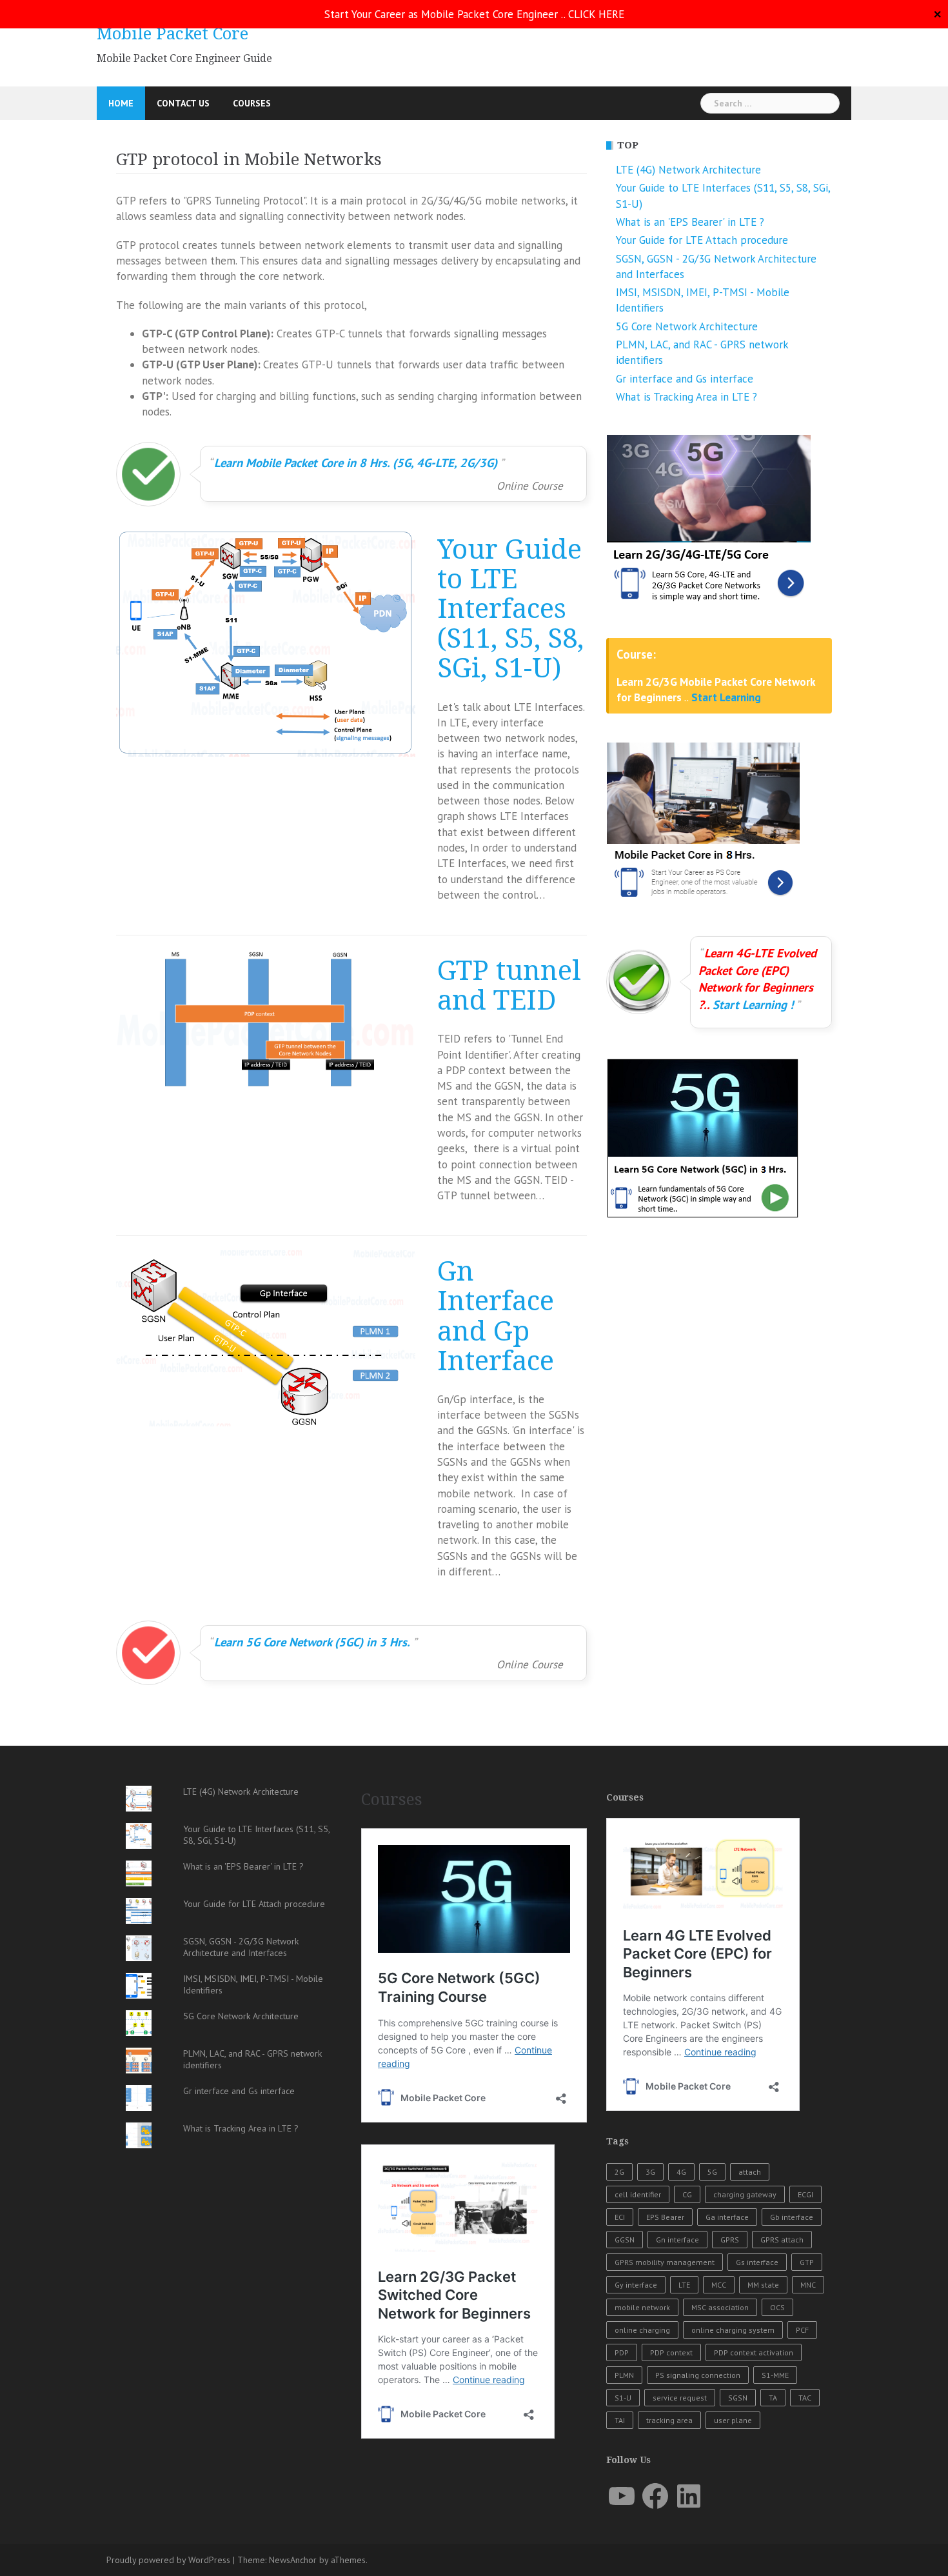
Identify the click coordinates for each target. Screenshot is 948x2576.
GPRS (730, 2240)
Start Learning (726, 697)
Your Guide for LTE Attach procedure (702, 240)
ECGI (805, 2194)
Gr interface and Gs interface (685, 379)
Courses (252, 103)
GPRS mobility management (665, 2262)
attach (750, 2172)
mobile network (642, 2307)
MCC (719, 2285)
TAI (620, 2420)
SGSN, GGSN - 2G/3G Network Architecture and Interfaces (241, 1947)
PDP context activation (754, 2352)
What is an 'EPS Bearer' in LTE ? (690, 222)
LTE (684, 2285)
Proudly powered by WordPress (168, 2560)
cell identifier (638, 2194)
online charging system (733, 2330)
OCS (777, 2307)
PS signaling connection (698, 2375)
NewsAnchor (293, 2560)
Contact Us (183, 103)
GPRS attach (782, 2240)
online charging (642, 2330)
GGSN (625, 2240)
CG (687, 2194)
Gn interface (677, 2240)
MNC (808, 2285)
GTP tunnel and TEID (509, 986)
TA (773, 2398)
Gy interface (636, 2285)
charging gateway (745, 2194)
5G (712, 2172)
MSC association (720, 2307)
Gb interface (792, 2217)
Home (121, 103)
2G (619, 2172)
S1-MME (775, 2375)
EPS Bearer (665, 2217)
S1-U (623, 2398)
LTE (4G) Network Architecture (688, 170)
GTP (807, 2262)
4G (681, 2172)
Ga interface (727, 2217)
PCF (802, 2330)
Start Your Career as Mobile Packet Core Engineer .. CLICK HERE (474, 14)
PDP (622, 2352)
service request (680, 2398)
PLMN (624, 2375)
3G (650, 2172)
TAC (805, 2398)
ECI (620, 2217)
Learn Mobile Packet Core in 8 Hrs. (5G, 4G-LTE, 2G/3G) (356, 463)
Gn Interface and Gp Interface (496, 1316)
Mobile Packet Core (173, 34)
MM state (763, 2285)
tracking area (669, 2420)
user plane (733, 2420)
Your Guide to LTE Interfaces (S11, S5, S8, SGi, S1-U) (510, 609)
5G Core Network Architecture (687, 326)
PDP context (671, 2352)
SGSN (738, 2398)
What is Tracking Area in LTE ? (686, 397)
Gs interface (757, 2262)
